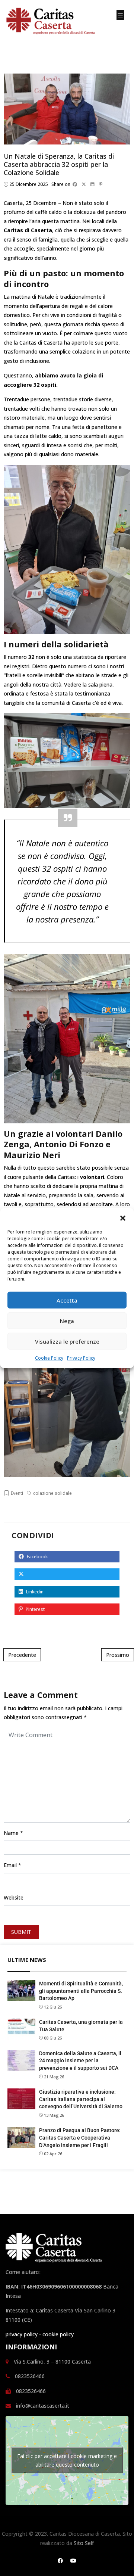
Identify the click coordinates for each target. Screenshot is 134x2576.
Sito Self (84, 2543)
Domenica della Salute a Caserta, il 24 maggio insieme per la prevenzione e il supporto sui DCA (80, 2061)
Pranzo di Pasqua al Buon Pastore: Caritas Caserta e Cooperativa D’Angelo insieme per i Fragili (80, 2138)
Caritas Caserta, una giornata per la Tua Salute (81, 2026)
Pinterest (35, 1609)
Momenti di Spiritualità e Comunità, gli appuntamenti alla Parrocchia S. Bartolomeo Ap (81, 1991)
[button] (123, 1217)
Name (11, 1833)
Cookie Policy (49, 1358)
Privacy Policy (81, 1358)
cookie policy (58, 2334)
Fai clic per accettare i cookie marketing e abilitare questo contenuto (67, 2460)
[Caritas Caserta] (56, 22)
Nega (67, 1320)
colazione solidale (52, 1493)
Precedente (22, 1655)
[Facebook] (60, 2561)
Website (14, 1897)
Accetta (67, 1300)
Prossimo (118, 1655)
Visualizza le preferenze (67, 1341)
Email (10, 1865)
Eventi (17, 1493)
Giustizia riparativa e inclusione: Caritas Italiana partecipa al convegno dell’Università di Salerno (81, 2099)
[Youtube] (73, 2561)
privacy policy (22, 2334)
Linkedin (34, 1592)
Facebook (37, 1557)
